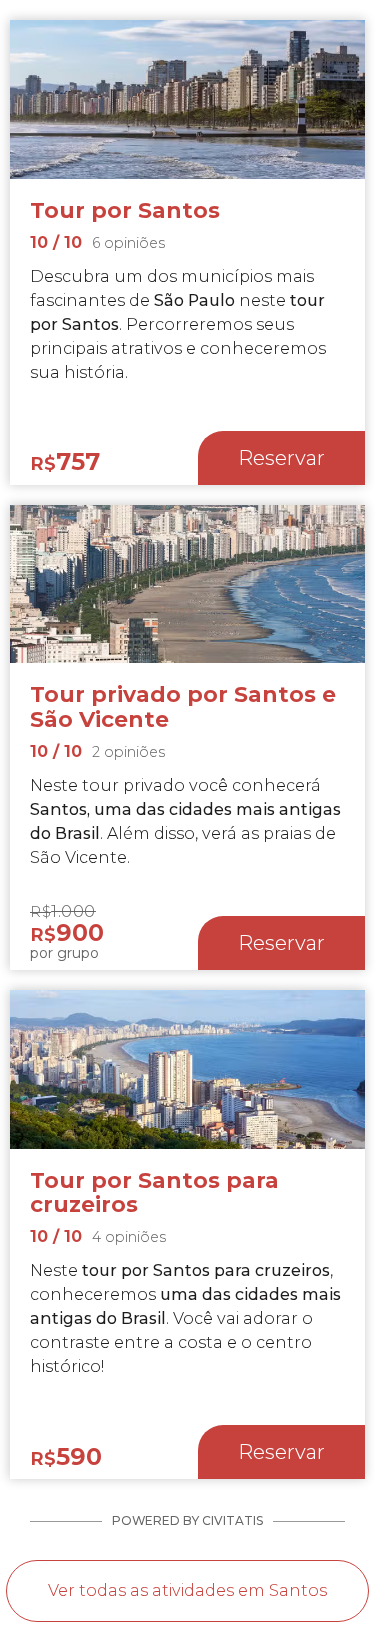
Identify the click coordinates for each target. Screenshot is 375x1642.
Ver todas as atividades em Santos (187, 1590)
